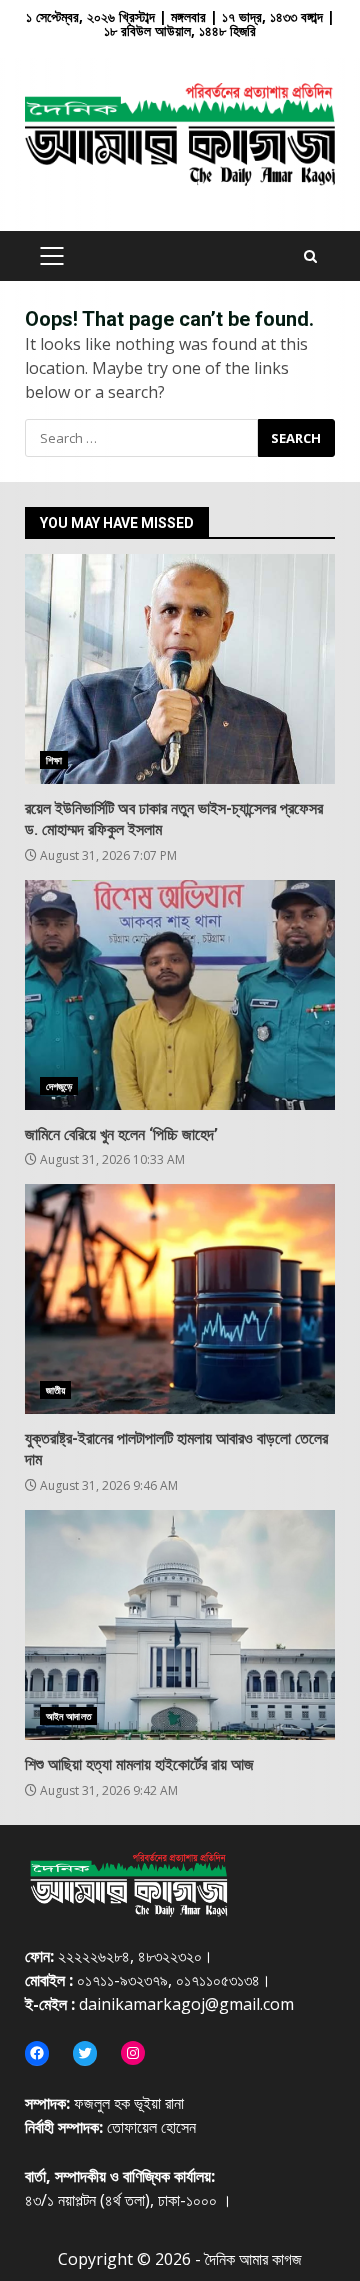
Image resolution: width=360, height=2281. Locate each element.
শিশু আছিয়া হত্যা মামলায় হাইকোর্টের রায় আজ (180, 1625)
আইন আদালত (68, 1716)
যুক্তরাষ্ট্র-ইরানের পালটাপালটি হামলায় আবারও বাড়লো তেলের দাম (180, 1299)
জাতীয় (55, 1390)
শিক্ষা (54, 760)
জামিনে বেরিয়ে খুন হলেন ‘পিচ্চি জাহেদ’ (180, 995)
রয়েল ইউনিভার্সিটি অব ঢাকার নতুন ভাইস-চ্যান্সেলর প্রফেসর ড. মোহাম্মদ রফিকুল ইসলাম (180, 669)
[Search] (310, 256)
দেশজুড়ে (59, 1086)
